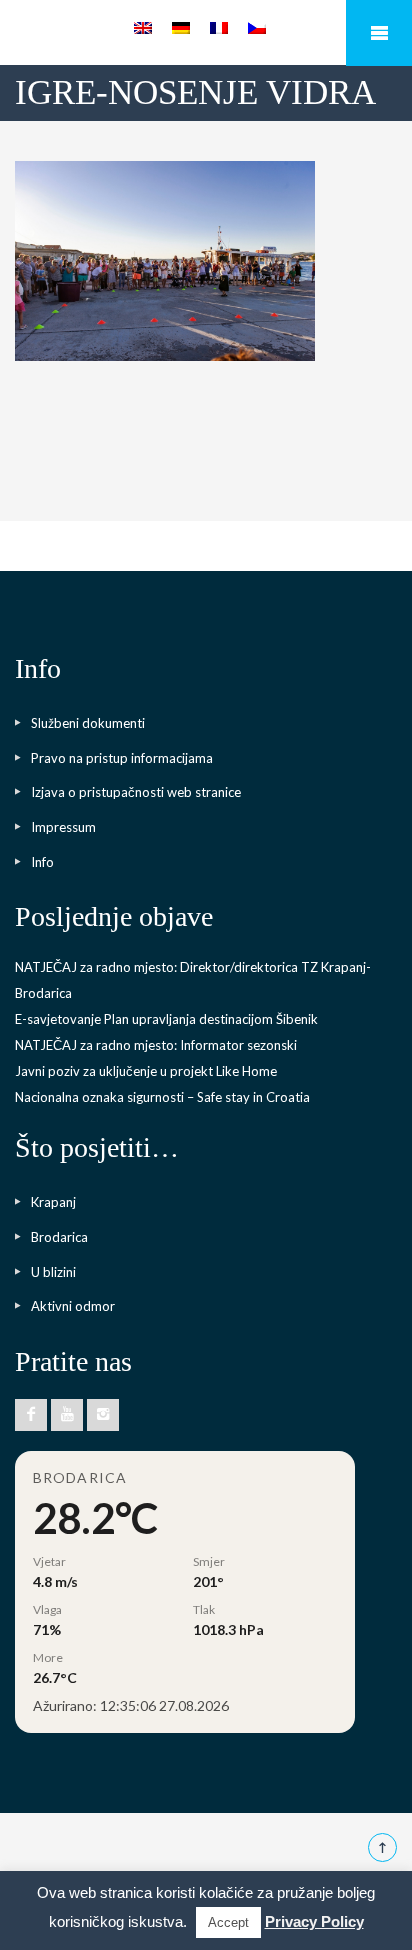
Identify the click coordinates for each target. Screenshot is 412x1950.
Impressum (63, 827)
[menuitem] (143, 28)
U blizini (53, 1272)
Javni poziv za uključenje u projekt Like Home (146, 1071)
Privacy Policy (314, 1921)
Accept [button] (228, 1922)
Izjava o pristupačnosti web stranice (136, 792)
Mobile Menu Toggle (379, 33)
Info (42, 862)
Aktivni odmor (73, 1306)
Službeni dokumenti (88, 723)
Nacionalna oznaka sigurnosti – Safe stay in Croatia (162, 1097)
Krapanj (53, 1202)
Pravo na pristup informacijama (122, 758)
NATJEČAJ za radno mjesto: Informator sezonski (156, 1045)
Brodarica (59, 1237)
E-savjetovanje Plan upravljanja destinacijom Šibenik (166, 1019)
